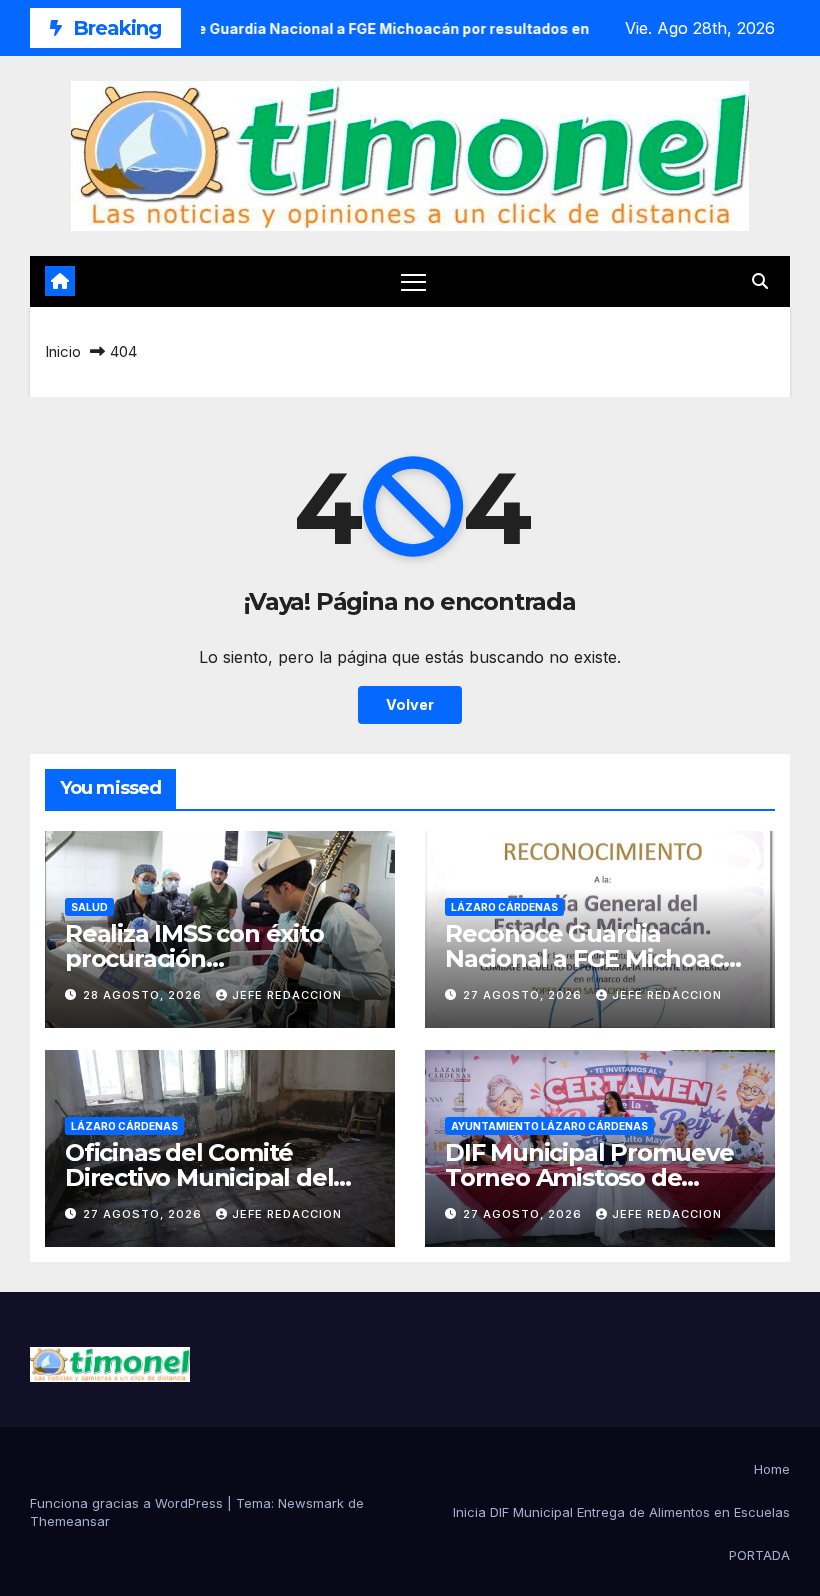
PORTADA (759, 1555)
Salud (89, 907)
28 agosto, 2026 (144, 995)
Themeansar (70, 1521)
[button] (760, 281)
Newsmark (311, 1503)
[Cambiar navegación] (413, 281)
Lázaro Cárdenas (504, 907)
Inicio (63, 351)
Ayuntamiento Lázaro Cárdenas (549, 1126)
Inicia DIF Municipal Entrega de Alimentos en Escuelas (621, 1512)
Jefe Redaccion (287, 995)
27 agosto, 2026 (524, 995)
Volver (410, 704)
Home (772, 1469)
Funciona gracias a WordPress (128, 1503)
